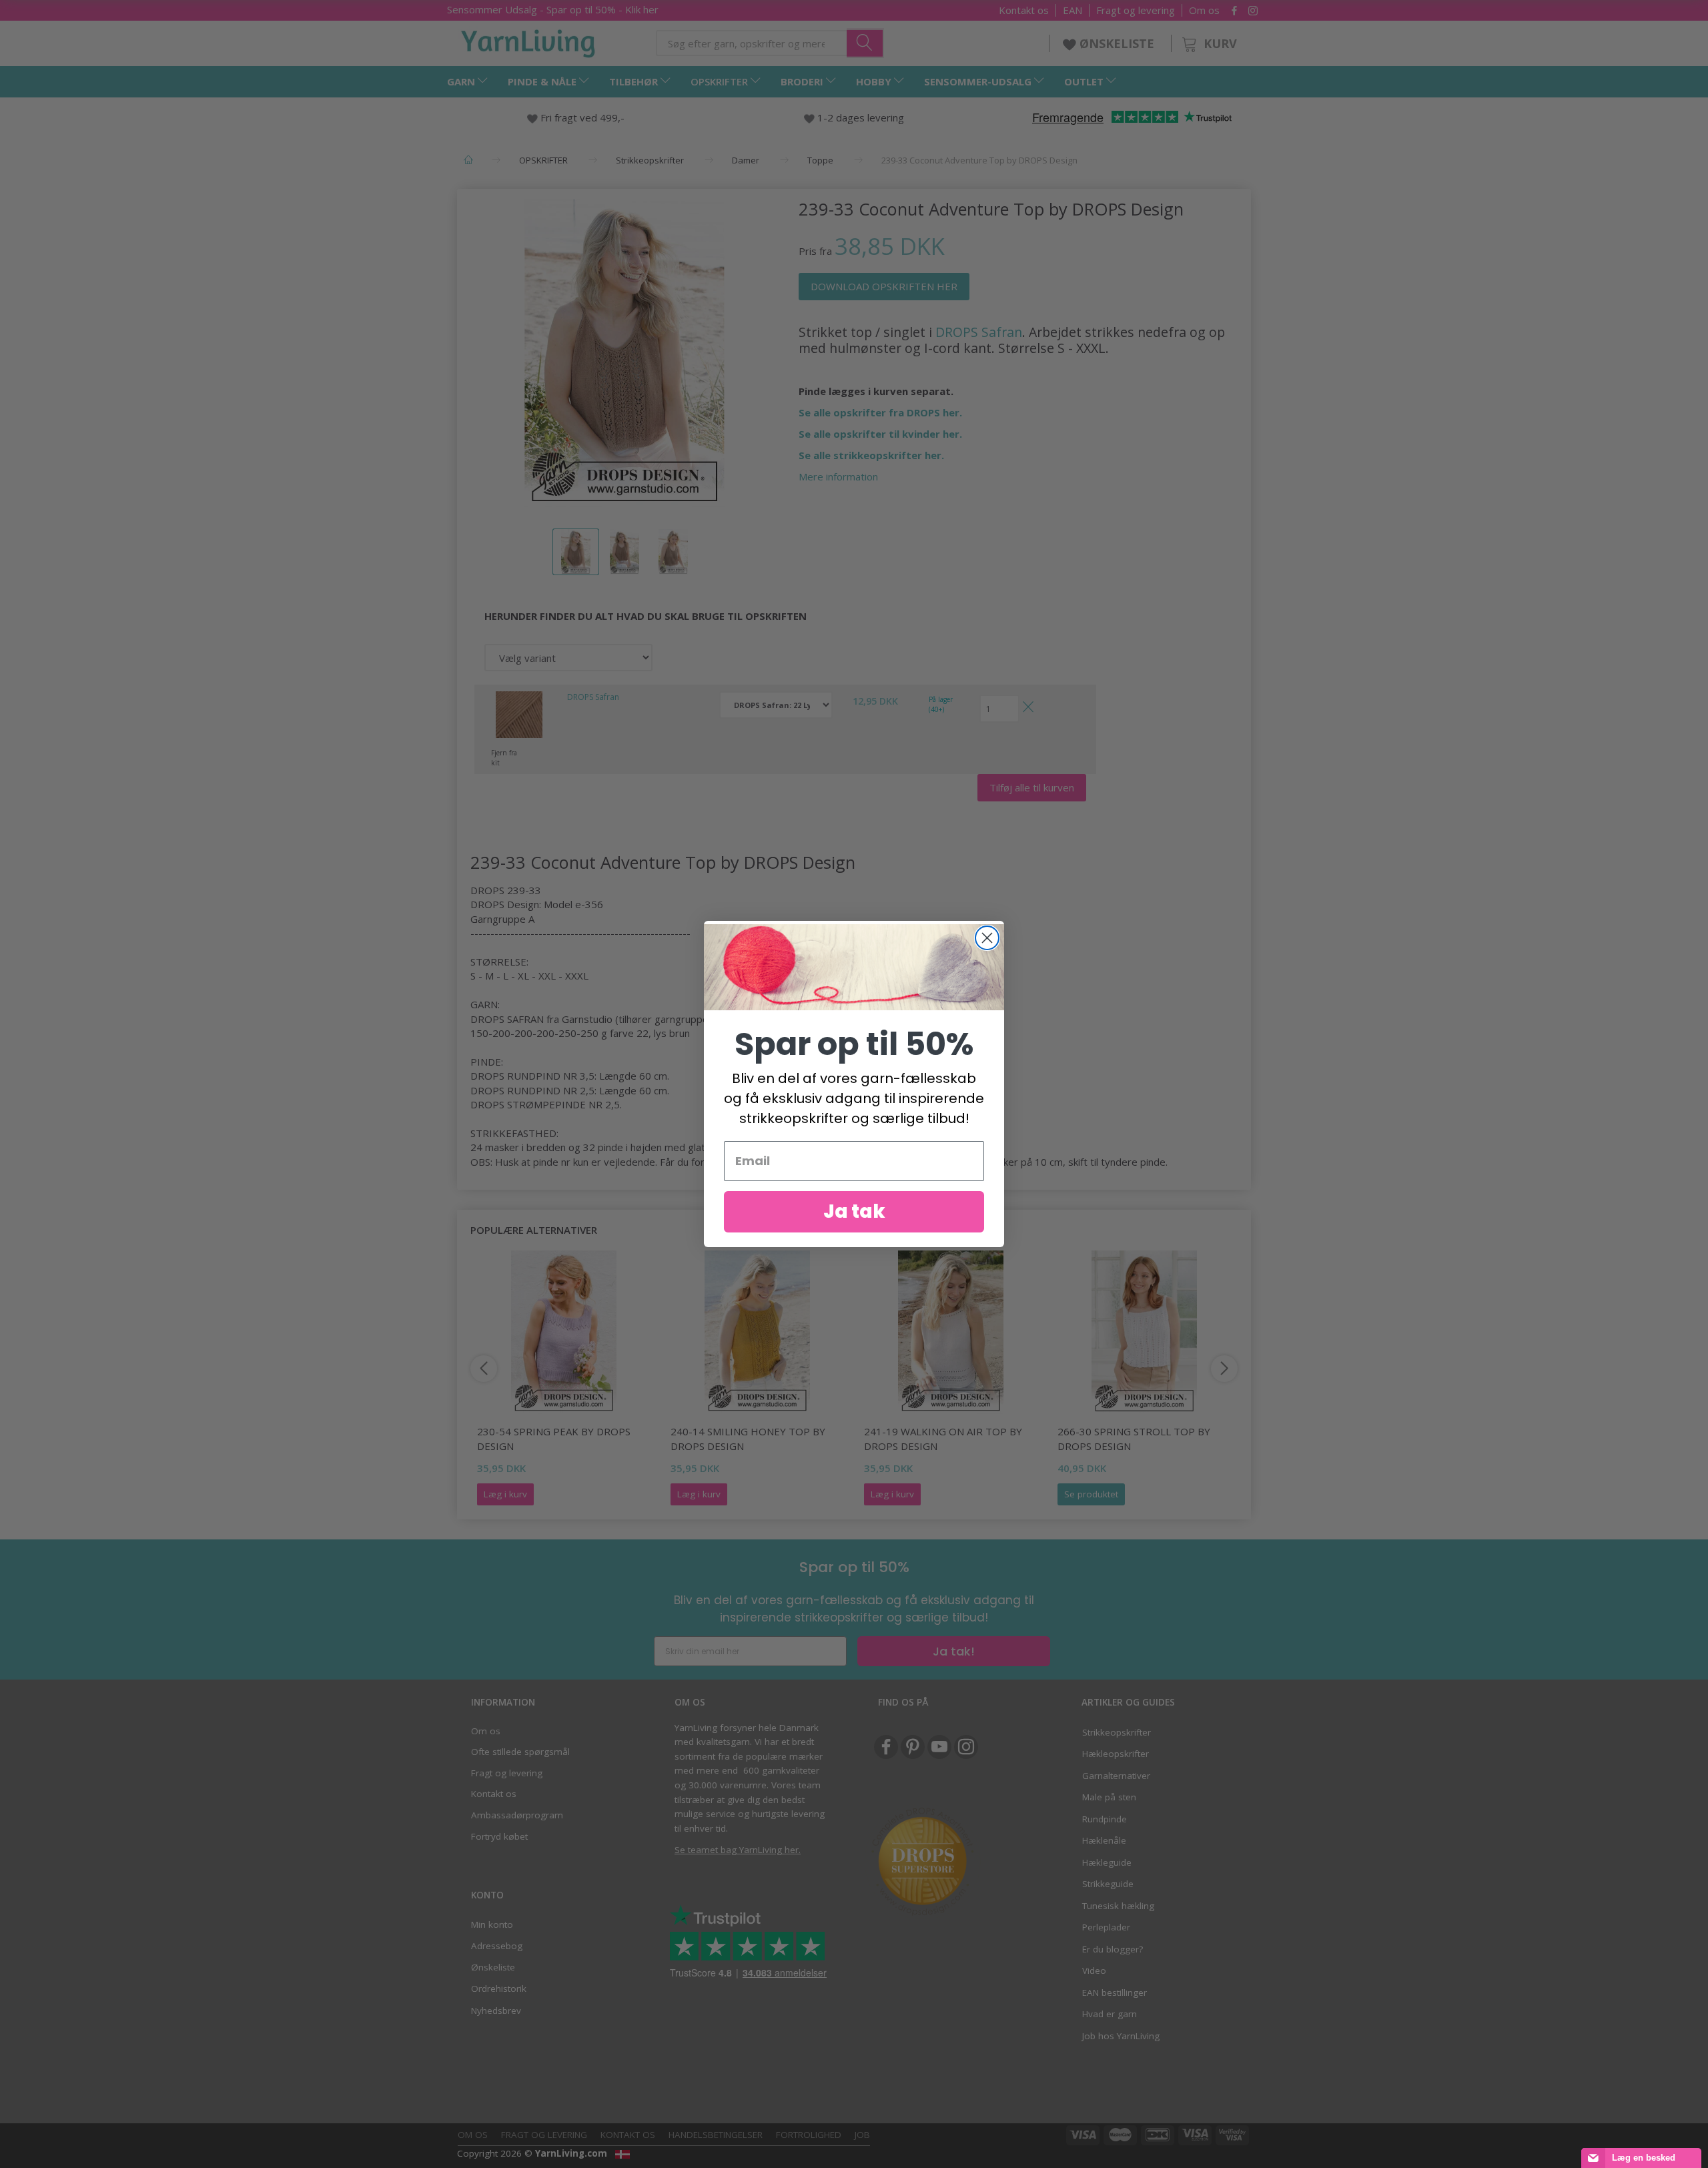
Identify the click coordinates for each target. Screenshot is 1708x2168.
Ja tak (854, 1211)
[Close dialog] (987, 938)
